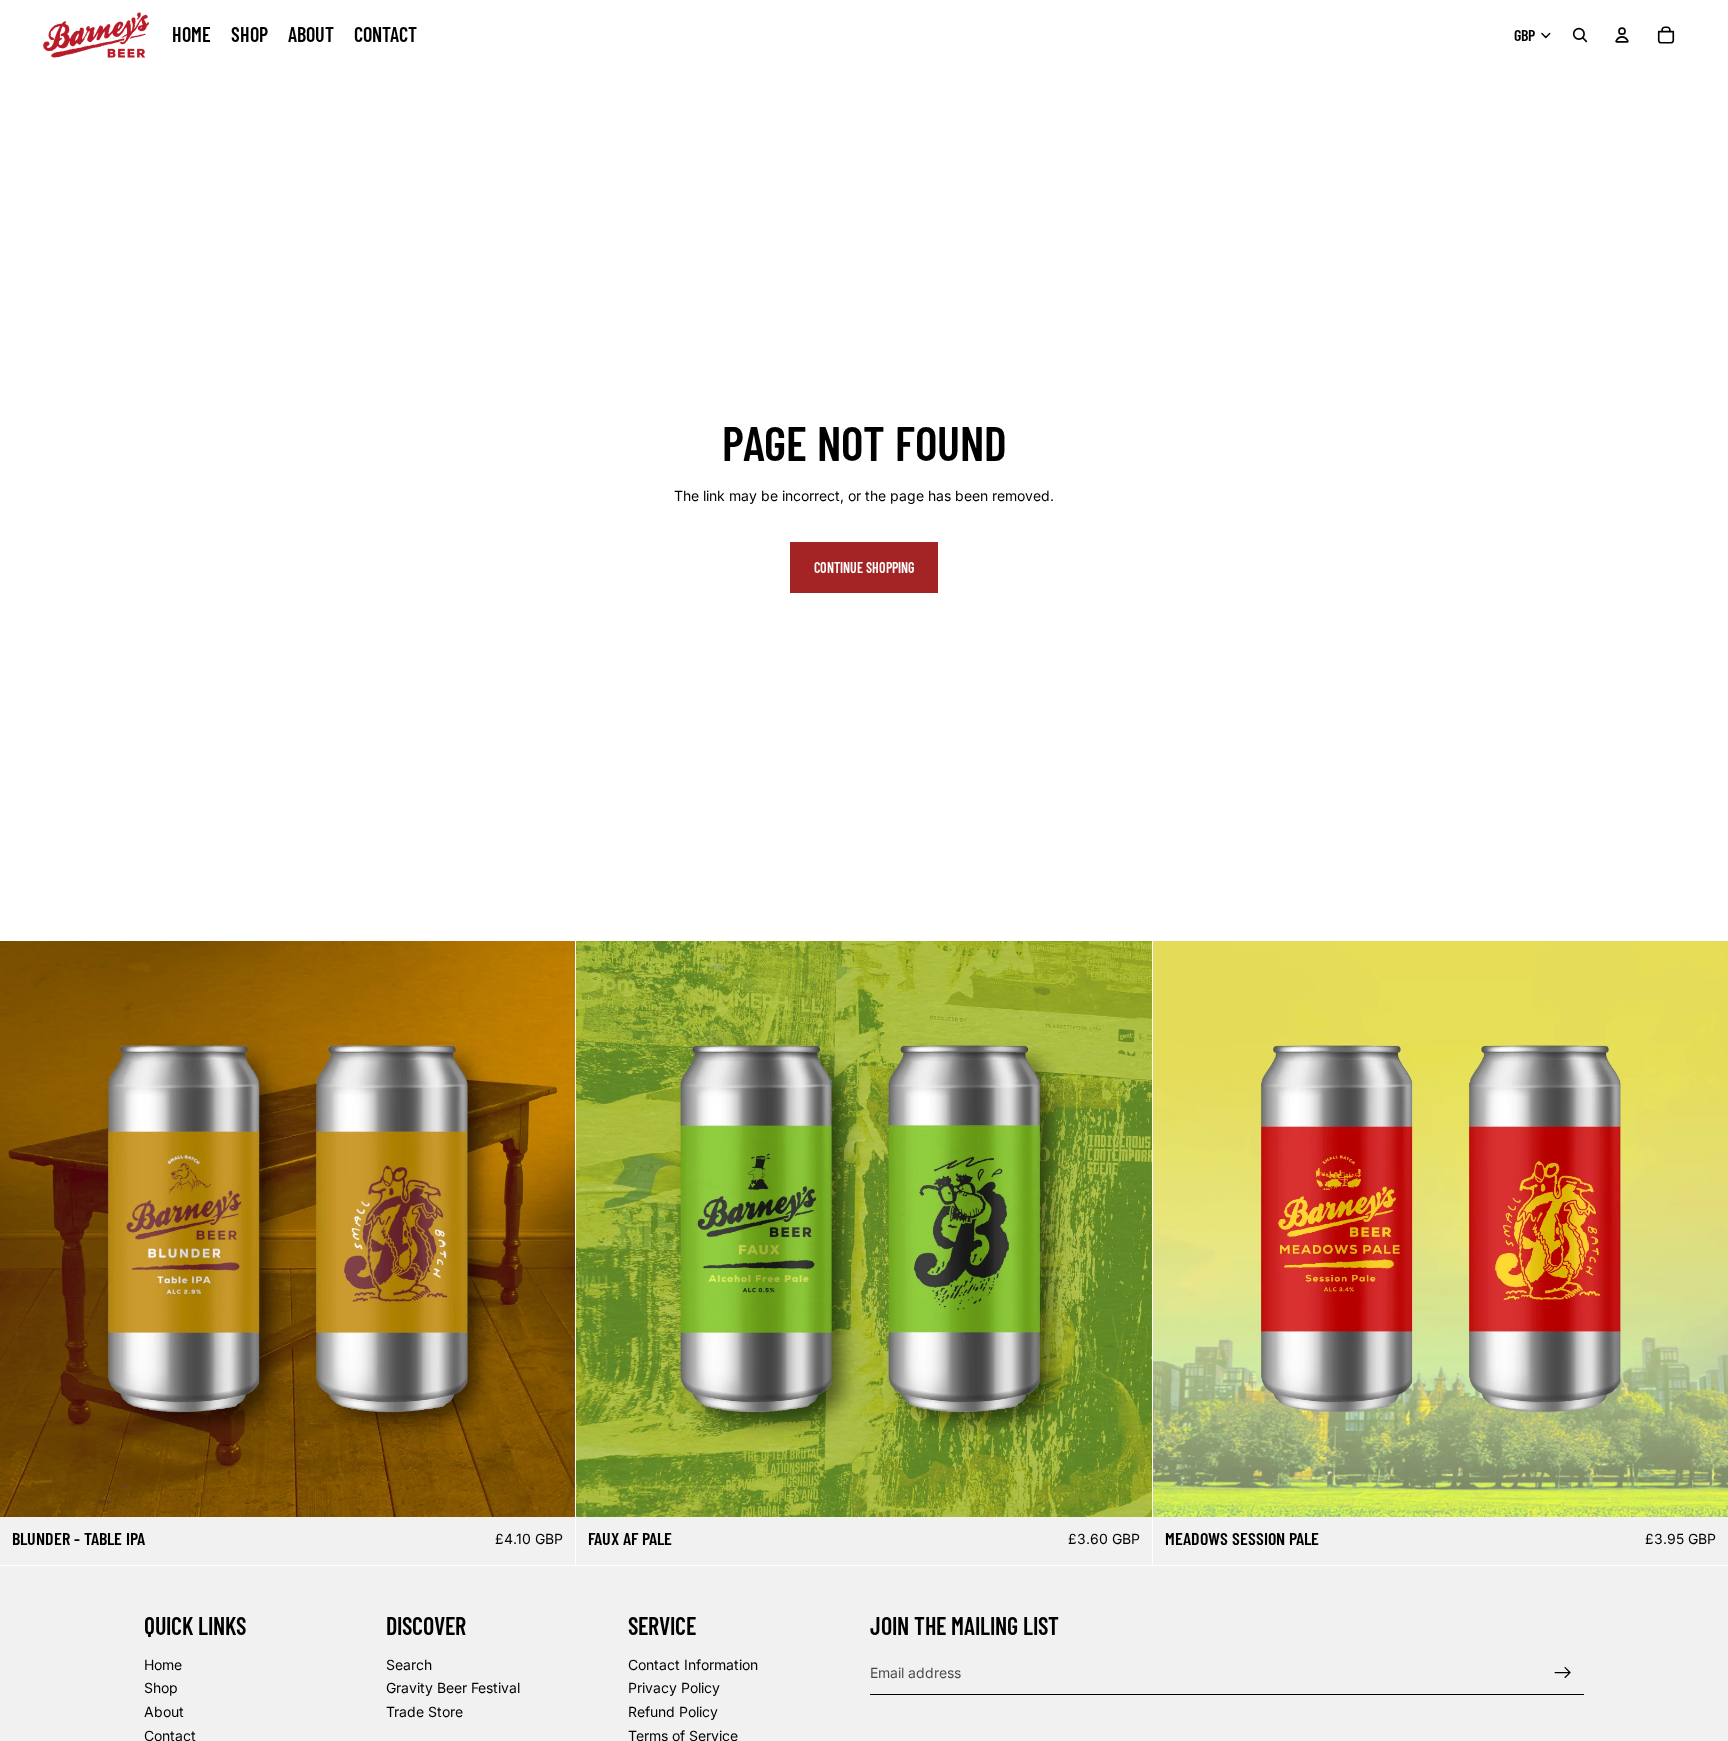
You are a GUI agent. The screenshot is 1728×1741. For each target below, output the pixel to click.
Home (163, 1663)
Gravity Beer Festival (453, 1687)
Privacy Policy (674, 1687)
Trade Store (424, 1711)
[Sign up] (1563, 1672)
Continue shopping (864, 567)
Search (409, 1663)
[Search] (1580, 35)
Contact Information (693, 1663)
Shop (161, 1687)
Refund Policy (673, 1711)
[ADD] (545, 1486)
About (164, 1711)
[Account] (1622, 35)
